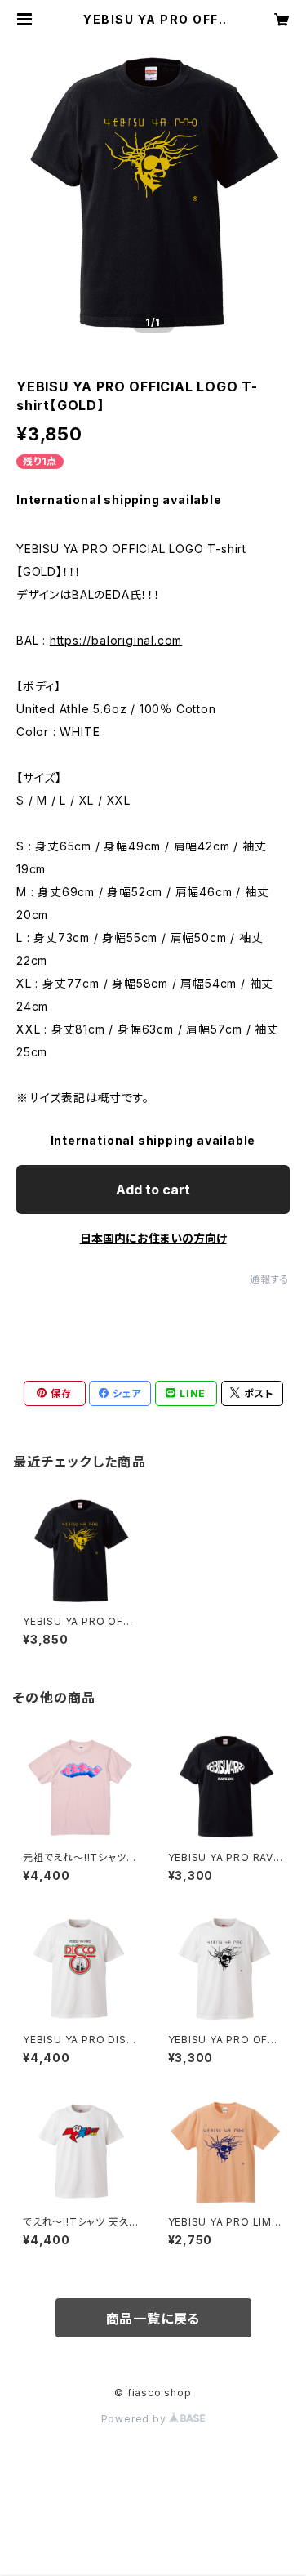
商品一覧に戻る (153, 2319)
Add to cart (153, 1190)
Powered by (135, 2419)
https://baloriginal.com (116, 640)
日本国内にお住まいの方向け (153, 1238)
